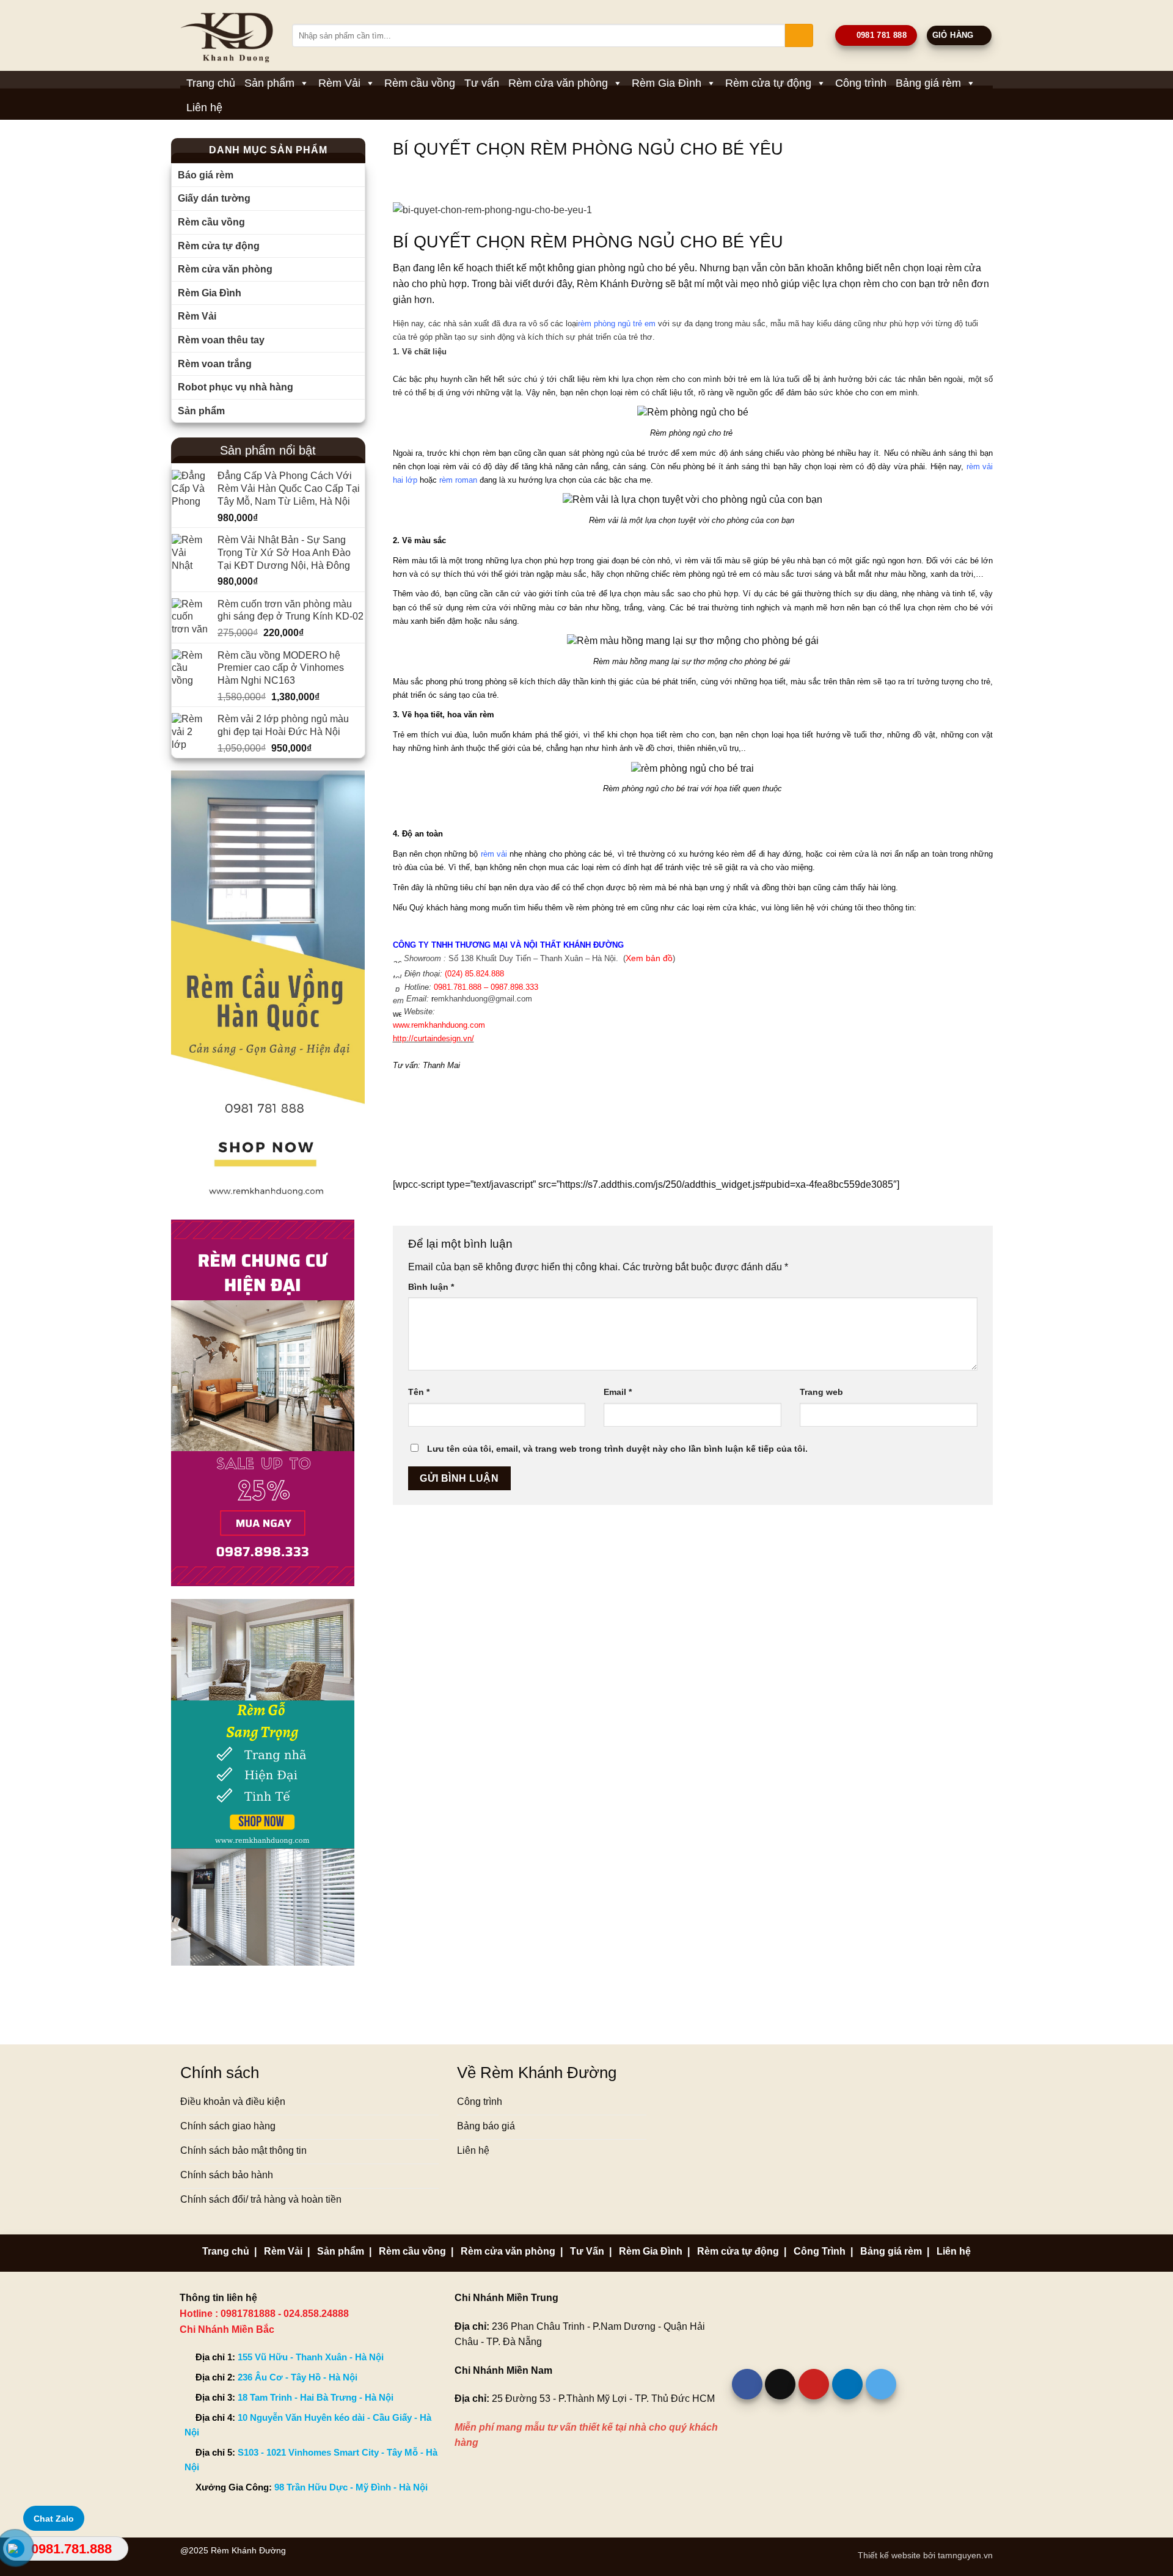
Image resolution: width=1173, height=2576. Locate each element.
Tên (419, 1392)
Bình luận (431, 1287)
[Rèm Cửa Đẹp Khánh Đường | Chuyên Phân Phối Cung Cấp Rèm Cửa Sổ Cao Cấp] (227, 35)
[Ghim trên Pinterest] (814, 2384)
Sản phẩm (269, 83)
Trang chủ (211, 83)
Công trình (861, 83)
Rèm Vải (339, 83)
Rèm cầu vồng (420, 83)
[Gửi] (799, 35)
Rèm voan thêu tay (221, 340)
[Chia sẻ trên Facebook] (747, 2384)
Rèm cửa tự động (768, 83)
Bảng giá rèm (928, 83)
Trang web (821, 1392)
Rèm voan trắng (215, 364)
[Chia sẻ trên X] (780, 2384)
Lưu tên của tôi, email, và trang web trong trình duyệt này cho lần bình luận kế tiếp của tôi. (617, 1449)
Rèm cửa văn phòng (558, 83)
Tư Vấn (587, 2251)
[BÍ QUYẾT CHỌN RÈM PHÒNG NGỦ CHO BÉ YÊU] (693, 210)
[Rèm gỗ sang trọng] (263, 1781)
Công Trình (820, 2251)
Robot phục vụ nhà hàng (236, 387)
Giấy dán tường (214, 198)
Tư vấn (482, 83)
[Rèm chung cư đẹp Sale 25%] (263, 1402)
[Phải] (268, 988)
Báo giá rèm (206, 175)
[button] (959, 36)
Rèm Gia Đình (667, 83)
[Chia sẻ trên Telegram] (881, 2384)
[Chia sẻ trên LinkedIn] (847, 2384)
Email (618, 1392)
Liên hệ (204, 108)
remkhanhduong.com (439, 1025)
